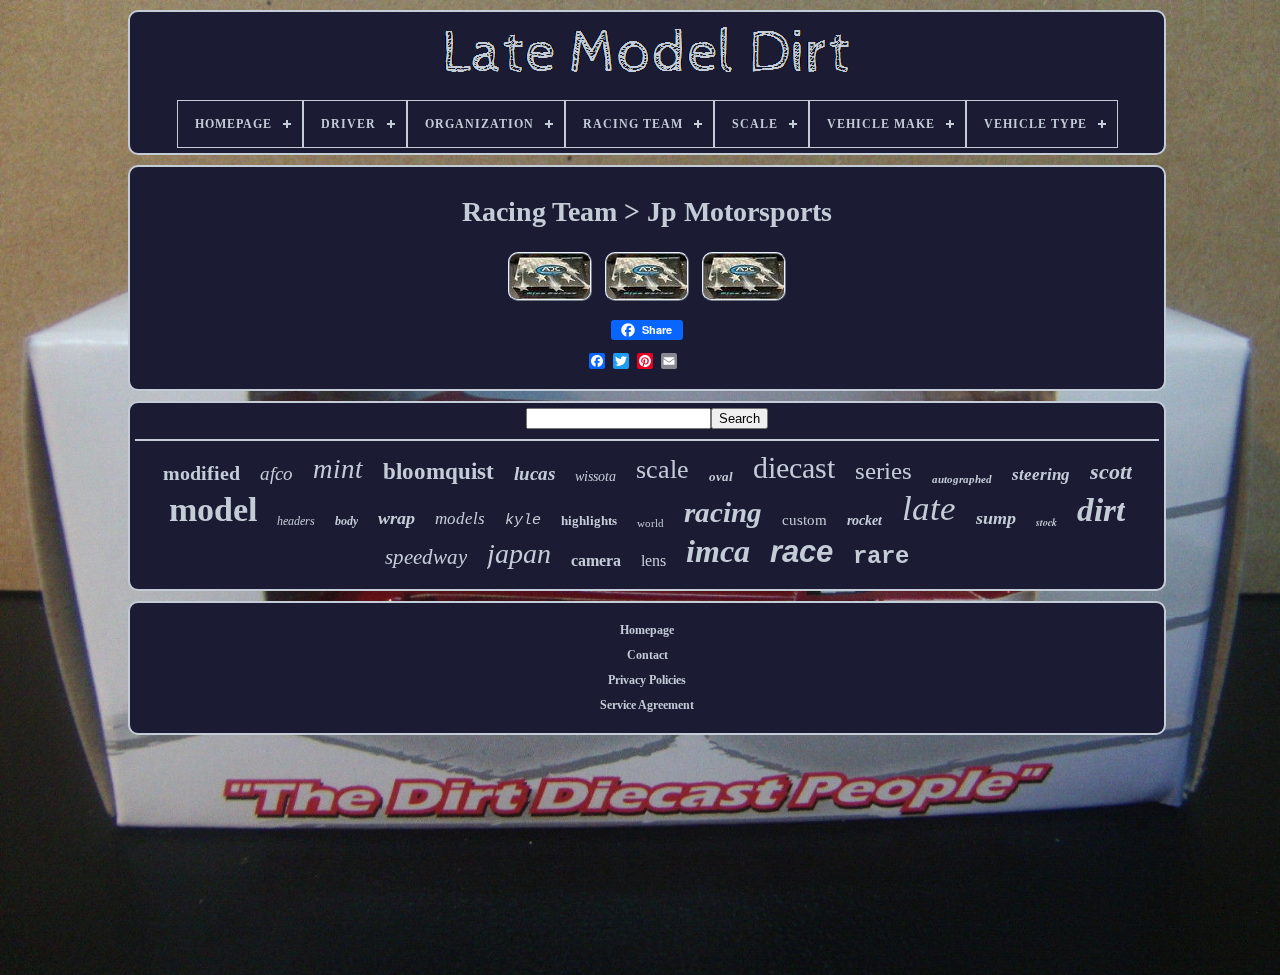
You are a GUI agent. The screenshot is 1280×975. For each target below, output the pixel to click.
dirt (1101, 510)
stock (1046, 522)
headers (296, 521)
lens (653, 560)
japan (519, 553)
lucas (534, 473)
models (460, 518)
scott (1111, 471)
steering (1041, 474)
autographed (962, 479)
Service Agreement (647, 705)
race (801, 551)
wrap (396, 518)
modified (201, 473)
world (650, 523)
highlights (589, 520)
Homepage (647, 630)
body (346, 521)
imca (718, 551)
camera (596, 560)
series (883, 470)
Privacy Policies (647, 680)
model (213, 509)
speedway (426, 557)
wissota (595, 476)
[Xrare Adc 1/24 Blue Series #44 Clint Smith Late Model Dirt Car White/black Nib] (550, 302)
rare (881, 556)
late (929, 508)
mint (338, 469)
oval (721, 476)
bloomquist (438, 471)
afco (276, 473)
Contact (647, 655)
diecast (794, 467)
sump (996, 518)
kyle (523, 520)
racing (723, 512)
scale (662, 469)
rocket (864, 520)
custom (804, 520)
